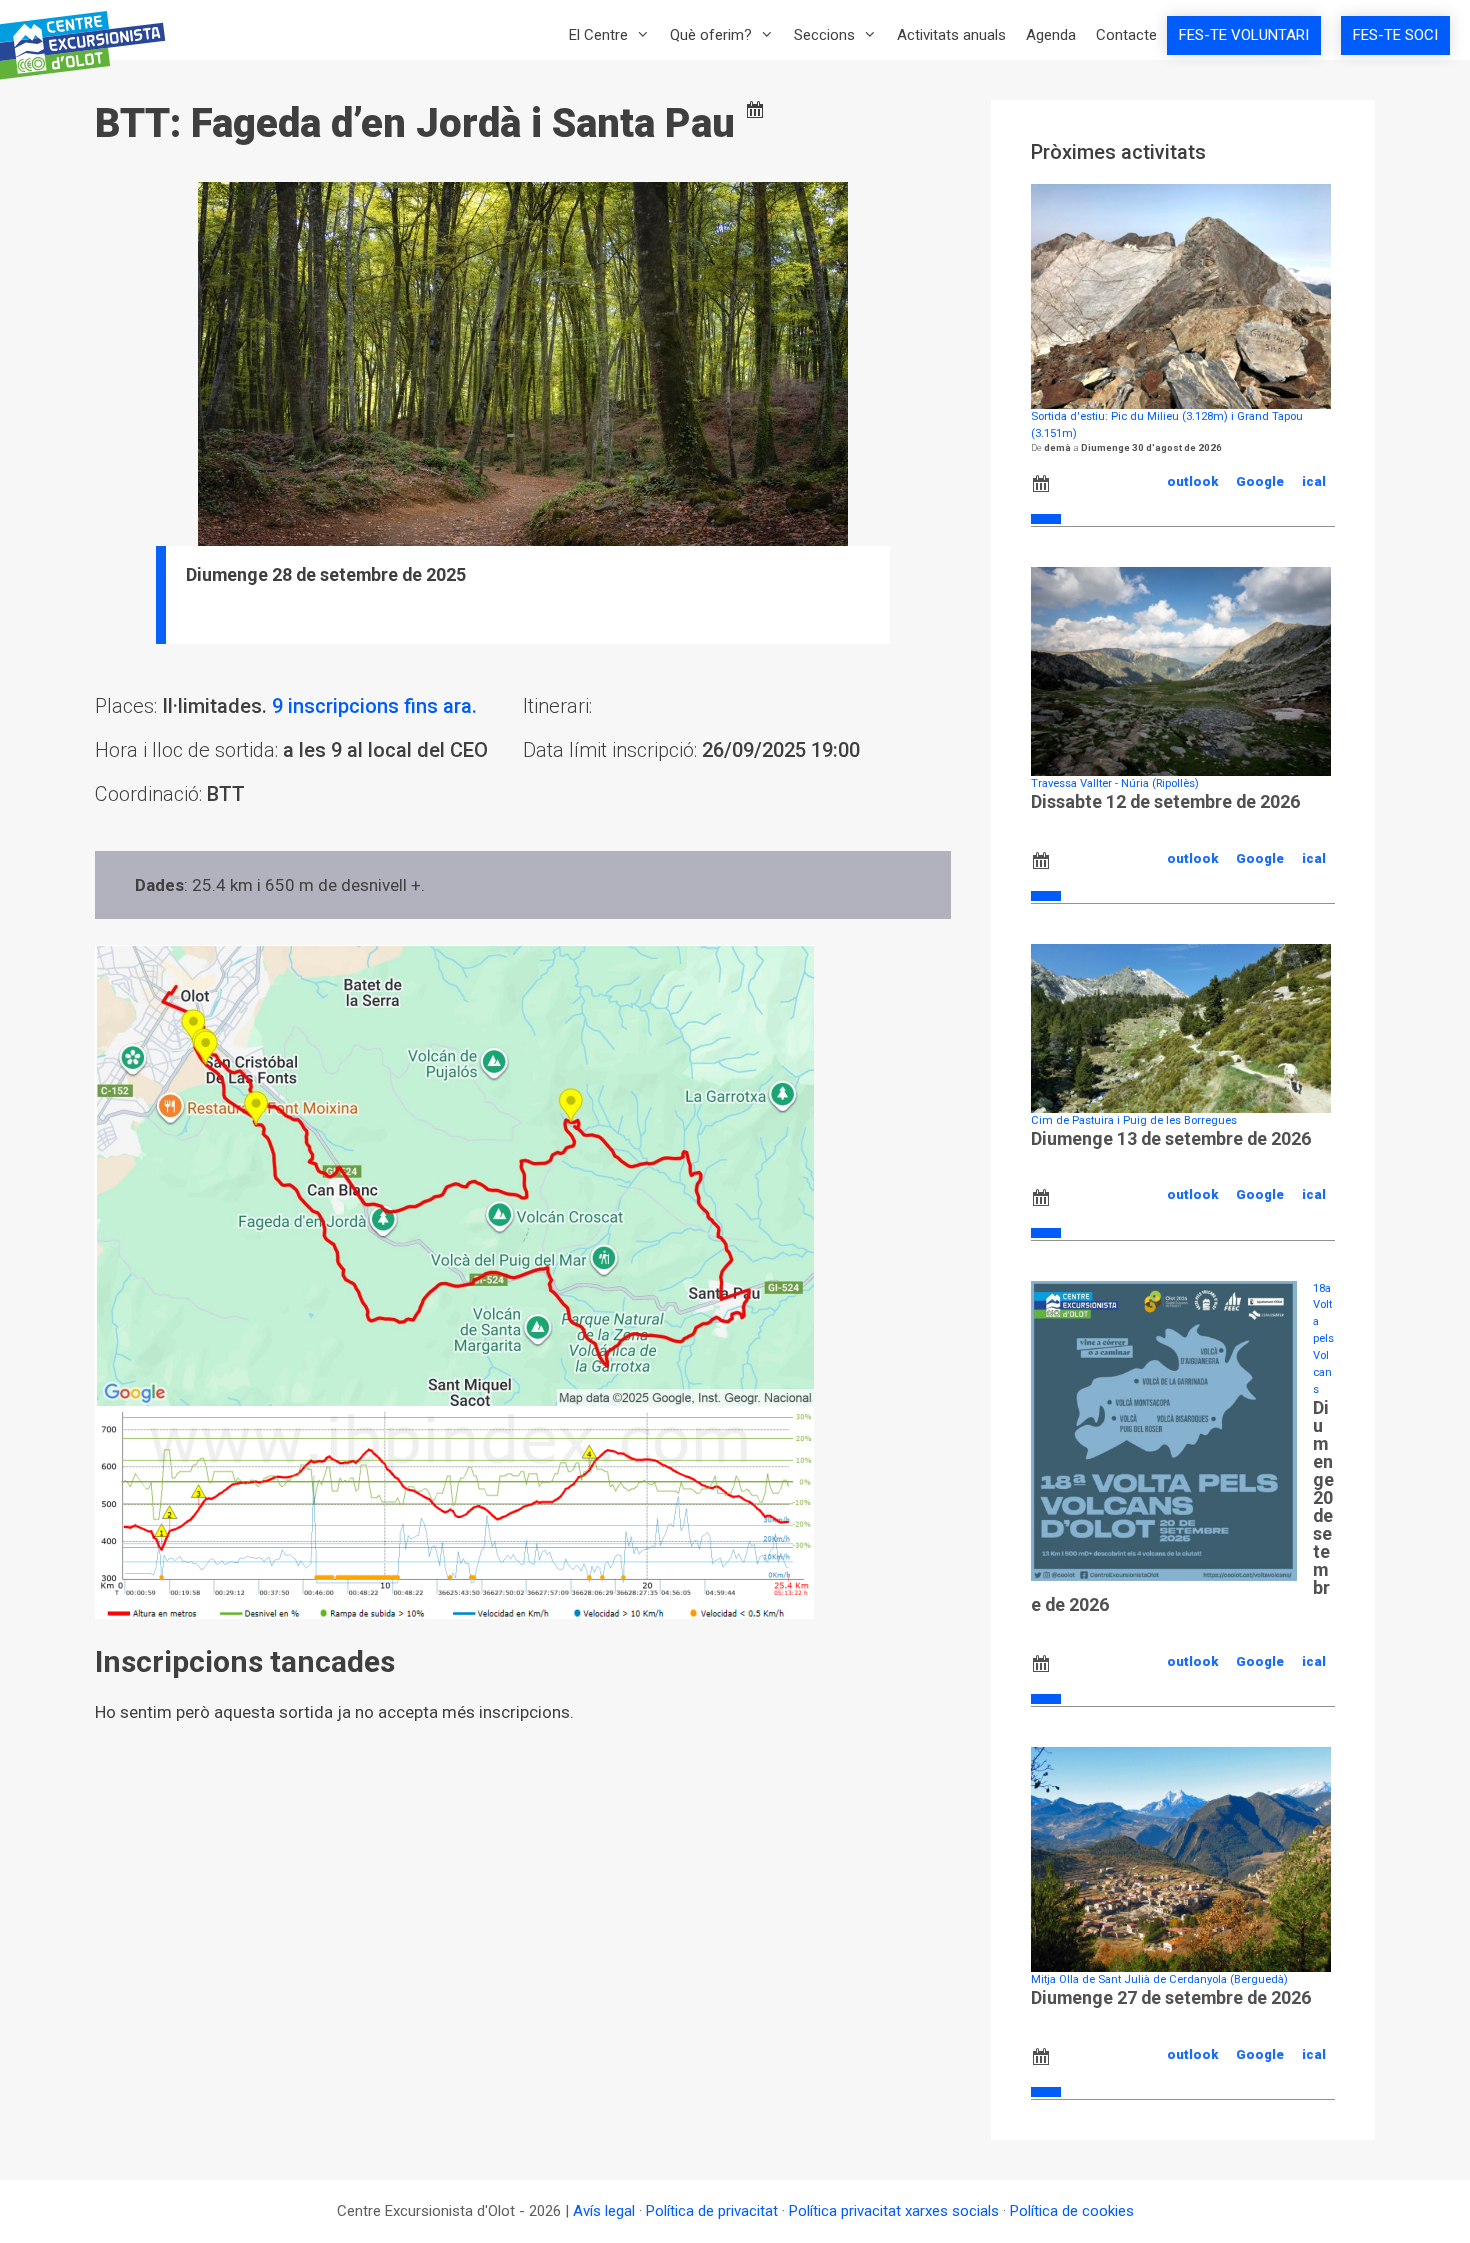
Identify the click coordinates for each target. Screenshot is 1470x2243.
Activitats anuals (951, 35)
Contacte (1126, 35)
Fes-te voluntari (1244, 35)
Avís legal (604, 2211)
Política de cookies (1072, 2211)
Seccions (824, 35)
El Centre (598, 35)
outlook (1192, 482)
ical (1314, 482)
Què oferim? (711, 35)
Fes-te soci (1395, 35)
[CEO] (88, 45)
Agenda (1051, 35)
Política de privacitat (712, 2211)
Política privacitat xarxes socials (894, 2211)
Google (1260, 482)
